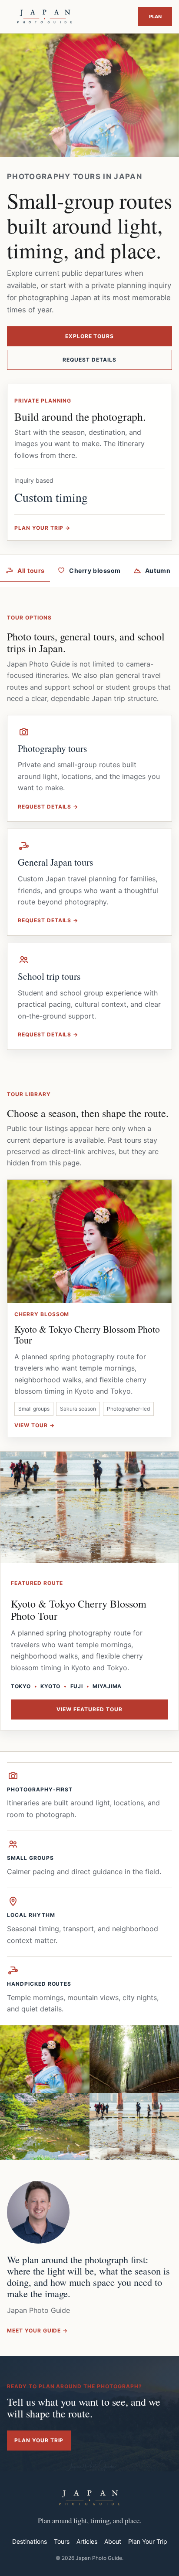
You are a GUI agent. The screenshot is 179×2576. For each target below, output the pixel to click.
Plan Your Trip (155, 17)
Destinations (30, 2541)
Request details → (48, 807)
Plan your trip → (42, 528)
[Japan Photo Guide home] (45, 17)
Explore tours (89, 336)
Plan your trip (39, 2440)
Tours (62, 2541)
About (113, 2541)
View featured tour (89, 1709)
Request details (89, 360)
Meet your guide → (37, 2331)
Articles (87, 2541)
